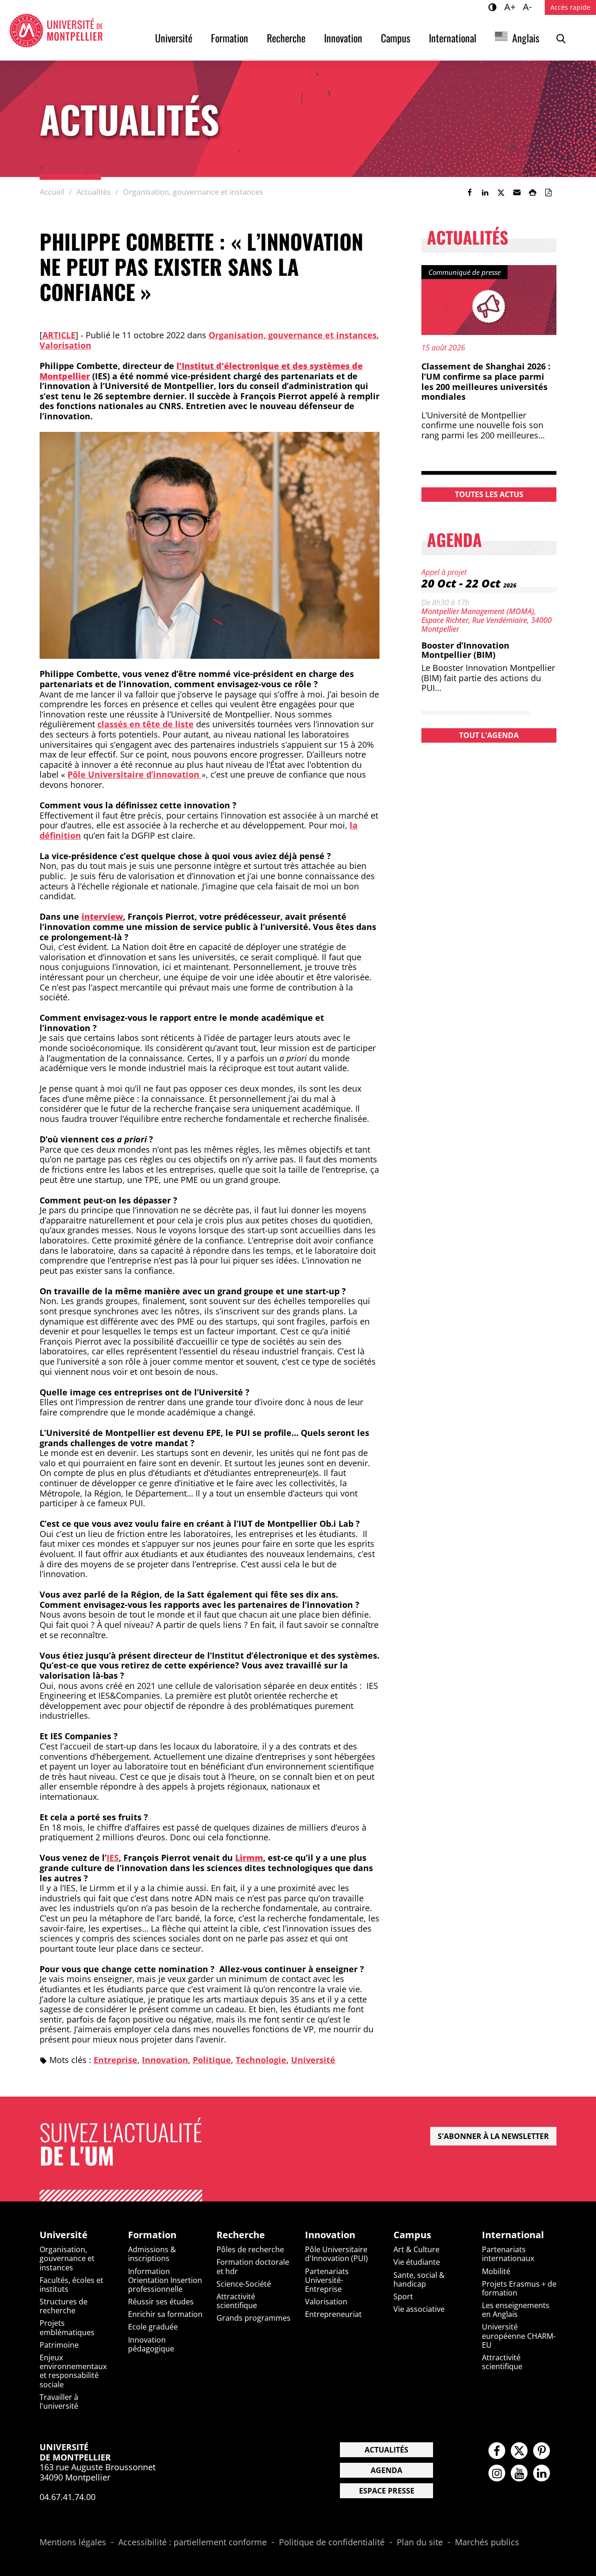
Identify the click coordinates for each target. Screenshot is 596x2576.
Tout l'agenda (489, 735)
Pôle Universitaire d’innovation (135, 774)
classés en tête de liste (146, 724)
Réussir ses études (161, 2302)
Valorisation (65, 345)
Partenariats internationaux (508, 2254)
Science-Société (244, 2284)
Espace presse (387, 2491)
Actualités (386, 2450)
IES (113, 1858)
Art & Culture (417, 2249)
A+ (511, 7)
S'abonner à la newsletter (493, 2136)
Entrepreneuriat (333, 2314)
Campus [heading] (412, 2235)
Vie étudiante (417, 2262)
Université (174, 38)
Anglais (526, 38)
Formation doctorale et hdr (253, 2266)
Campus (396, 38)
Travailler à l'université (59, 2402)
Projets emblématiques (67, 2327)
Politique (212, 2060)
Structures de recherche (64, 2306)
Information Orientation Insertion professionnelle (165, 2280)
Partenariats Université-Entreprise (327, 2280)
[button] (517, 192)
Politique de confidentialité (332, 2542)
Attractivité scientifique (237, 2301)
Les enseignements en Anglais (516, 2310)
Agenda (386, 2470)
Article (59, 335)
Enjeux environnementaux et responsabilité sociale (73, 2371)
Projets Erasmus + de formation (519, 2288)
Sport (403, 2296)
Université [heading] (64, 2235)
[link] (469, 192)
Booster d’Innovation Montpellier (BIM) (465, 650)
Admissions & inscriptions (152, 2254)
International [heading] (513, 2235)
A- (529, 7)
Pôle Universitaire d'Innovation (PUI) (336, 2254)
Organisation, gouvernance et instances (293, 335)
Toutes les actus (489, 494)
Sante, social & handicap (419, 2279)
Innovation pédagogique (151, 2344)
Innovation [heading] (330, 2235)
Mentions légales (73, 2542)
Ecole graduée (153, 2327)
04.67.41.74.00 (68, 2497)
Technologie (261, 2060)
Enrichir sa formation (165, 2314)
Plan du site (420, 2542)
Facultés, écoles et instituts (71, 2285)
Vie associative (419, 2309)
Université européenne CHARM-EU (519, 2336)
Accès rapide (570, 7)
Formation (230, 38)
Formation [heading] (152, 2235)
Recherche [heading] (241, 2235)
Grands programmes (254, 2318)
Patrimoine (59, 2345)
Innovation (343, 38)
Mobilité (496, 2271)
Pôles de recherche (250, 2249)
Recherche (286, 38)
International (453, 38)
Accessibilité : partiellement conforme (193, 2542)
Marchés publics (487, 2542)
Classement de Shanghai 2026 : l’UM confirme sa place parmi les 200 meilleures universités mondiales (486, 381)
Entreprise (115, 2060)
